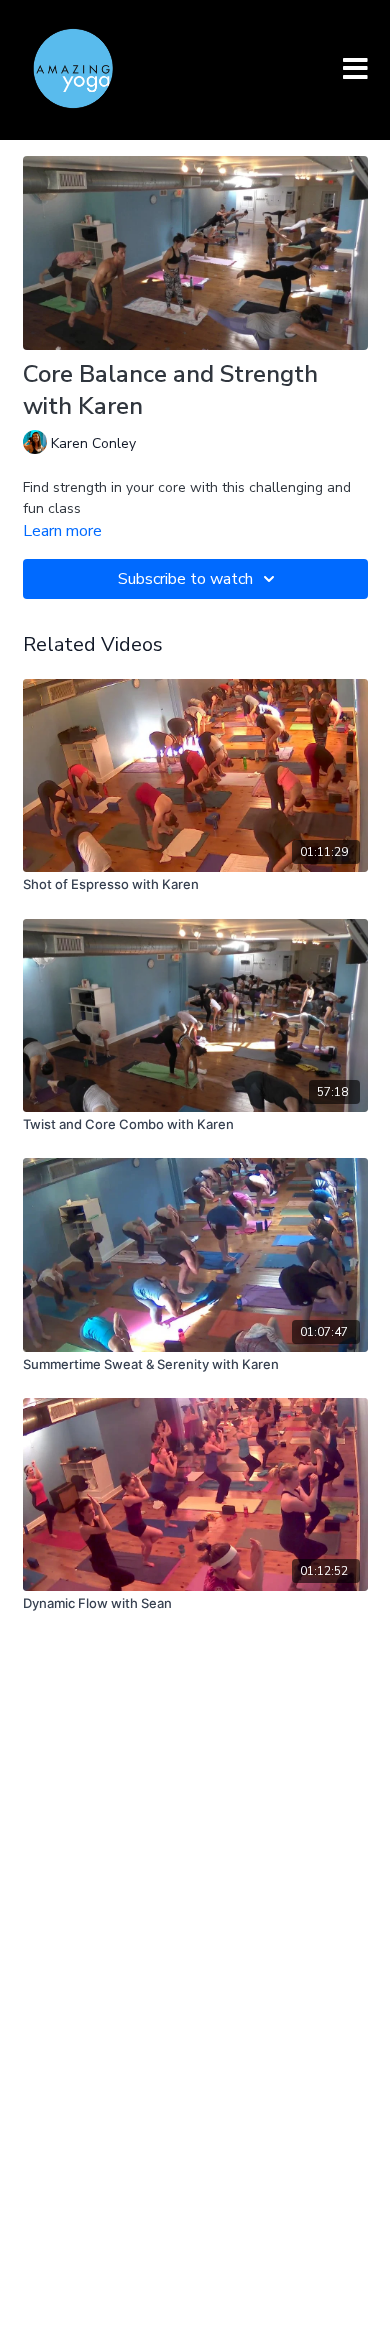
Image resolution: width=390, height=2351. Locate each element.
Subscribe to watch (185, 579)
